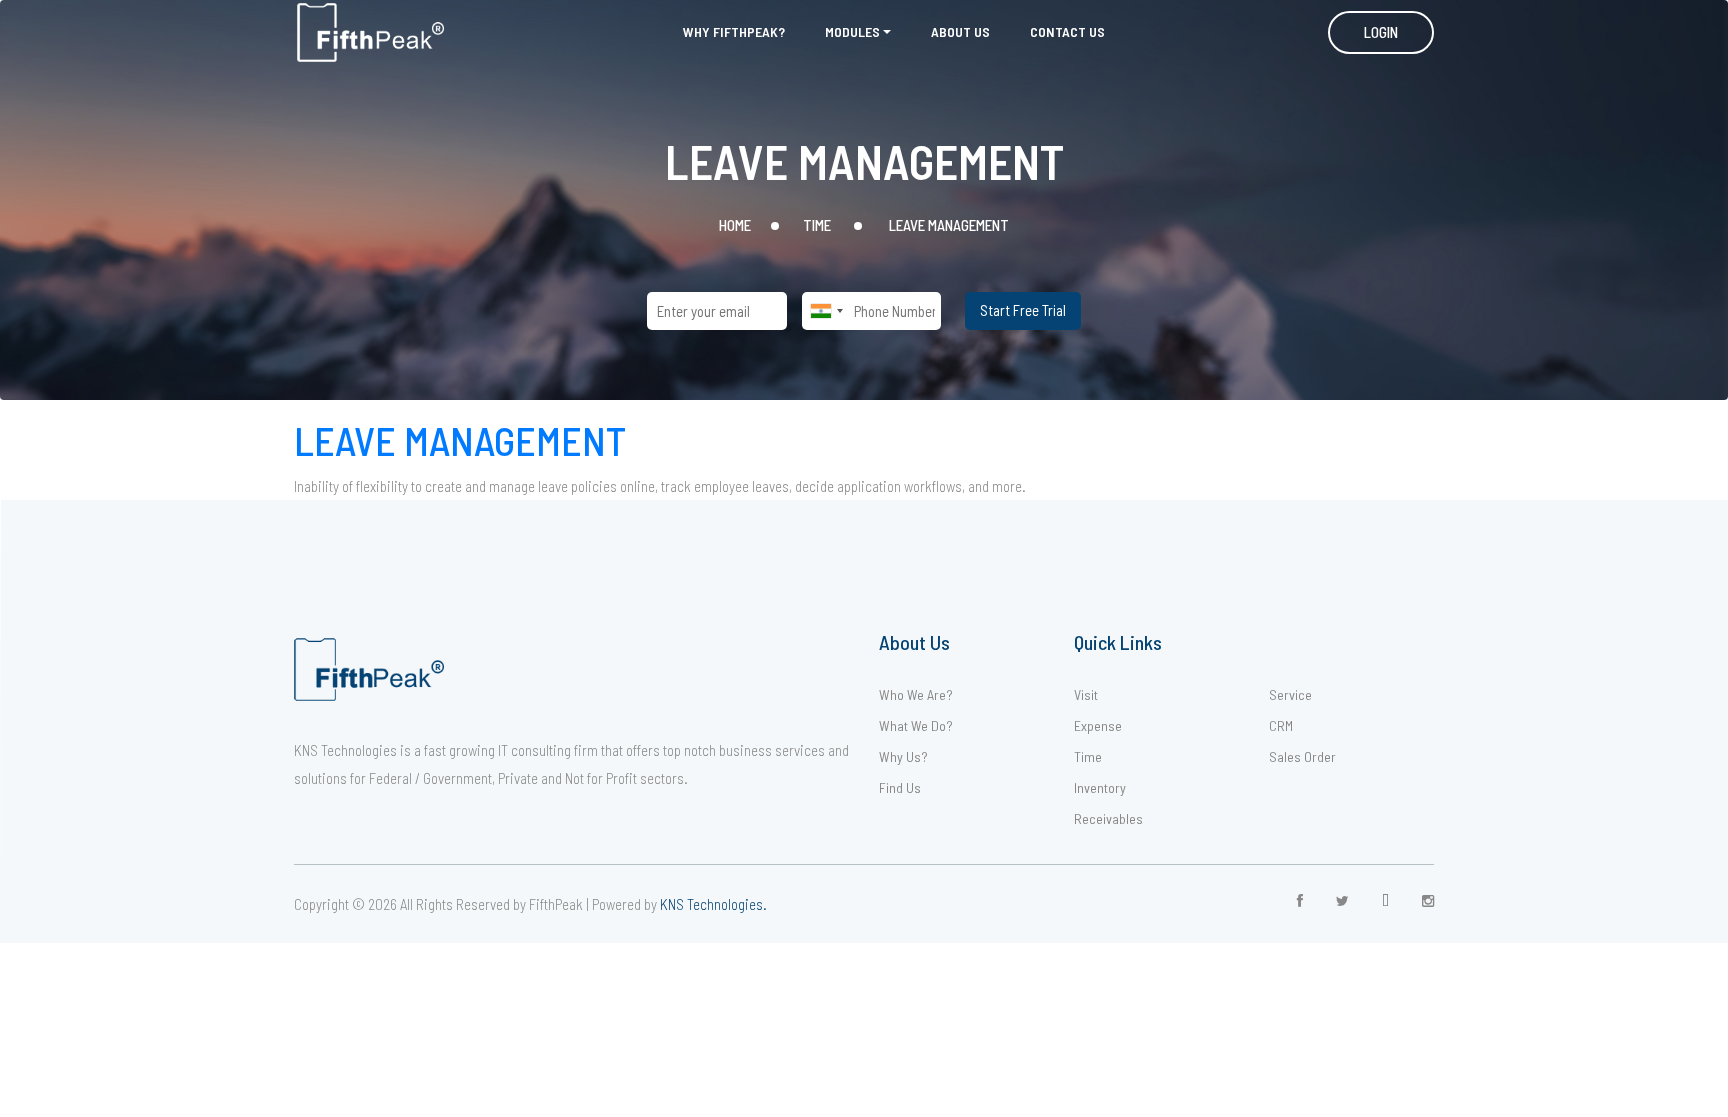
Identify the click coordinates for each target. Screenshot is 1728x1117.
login (1381, 32)
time (817, 225)
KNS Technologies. (713, 904)
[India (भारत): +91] (826, 311)
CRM (1281, 725)
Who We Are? (916, 694)
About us (960, 31)
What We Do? (916, 725)
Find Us (900, 787)
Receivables (1108, 818)
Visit (1086, 694)
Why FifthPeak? (734, 31)
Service (1290, 694)
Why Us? (903, 756)
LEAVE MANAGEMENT (460, 440)
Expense (1098, 725)
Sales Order (1302, 756)
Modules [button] (852, 31)
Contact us (1067, 31)
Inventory (1100, 787)
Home (735, 225)
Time (1088, 756)
